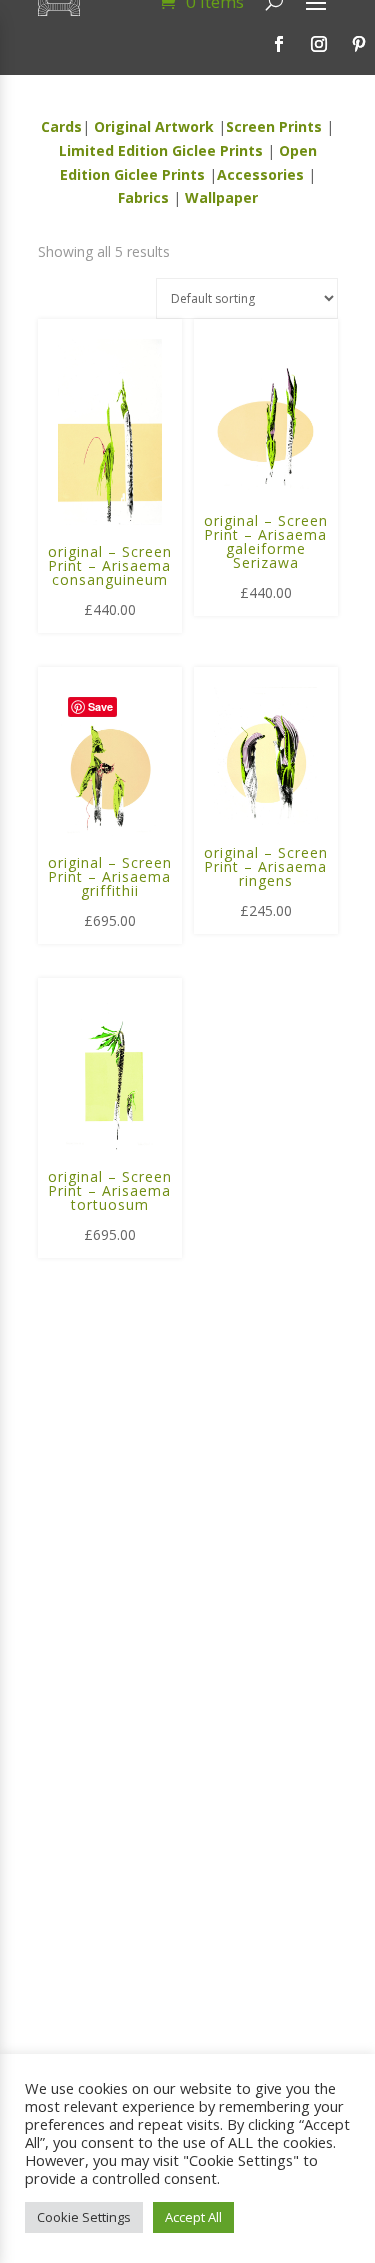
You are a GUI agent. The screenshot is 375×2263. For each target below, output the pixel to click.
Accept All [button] (193, 2217)
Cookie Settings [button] (84, 2217)
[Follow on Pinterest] (359, 44)
